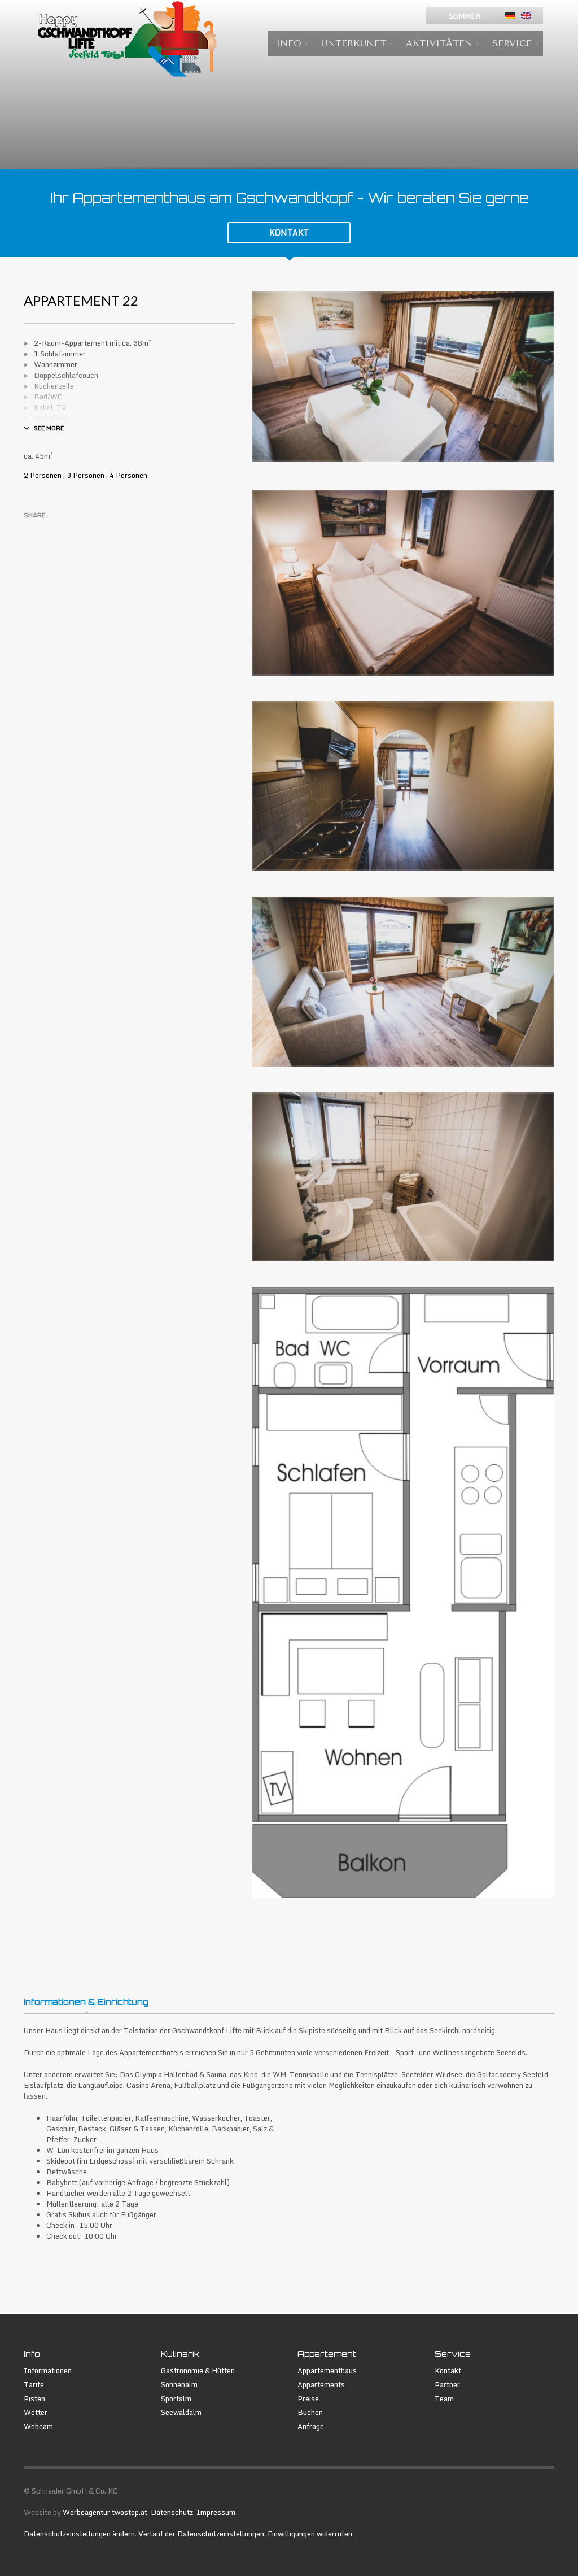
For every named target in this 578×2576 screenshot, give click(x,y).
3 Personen (86, 475)
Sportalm (176, 2399)
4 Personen (128, 475)
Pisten (34, 2399)
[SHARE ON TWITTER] (32, 530)
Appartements (321, 2385)
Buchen (310, 2412)
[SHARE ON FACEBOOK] (52, 530)
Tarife (34, 2385)
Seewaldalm (181, 2412)
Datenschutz (172, 2512)
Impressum (216, 2512)
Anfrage (311, 2427)
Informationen (48, 2371)
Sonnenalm (179, 2385)
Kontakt (448, 2371)
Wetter (36, 2412)
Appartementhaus (327, 2371)
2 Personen (43, 475)
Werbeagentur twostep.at (105, 2512)
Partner (447, 2385)
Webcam (38, 2427)
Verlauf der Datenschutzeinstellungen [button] (201, 2534)
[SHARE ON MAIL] (111, 530)
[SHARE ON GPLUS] (72, 530)
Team (444, 2399)
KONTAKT (289, 232)
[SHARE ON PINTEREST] (91, 530)
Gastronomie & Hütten (198, 2371)
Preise (308, 2399)
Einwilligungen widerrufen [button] (310, 2534)
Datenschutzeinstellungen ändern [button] (79, 2534)
